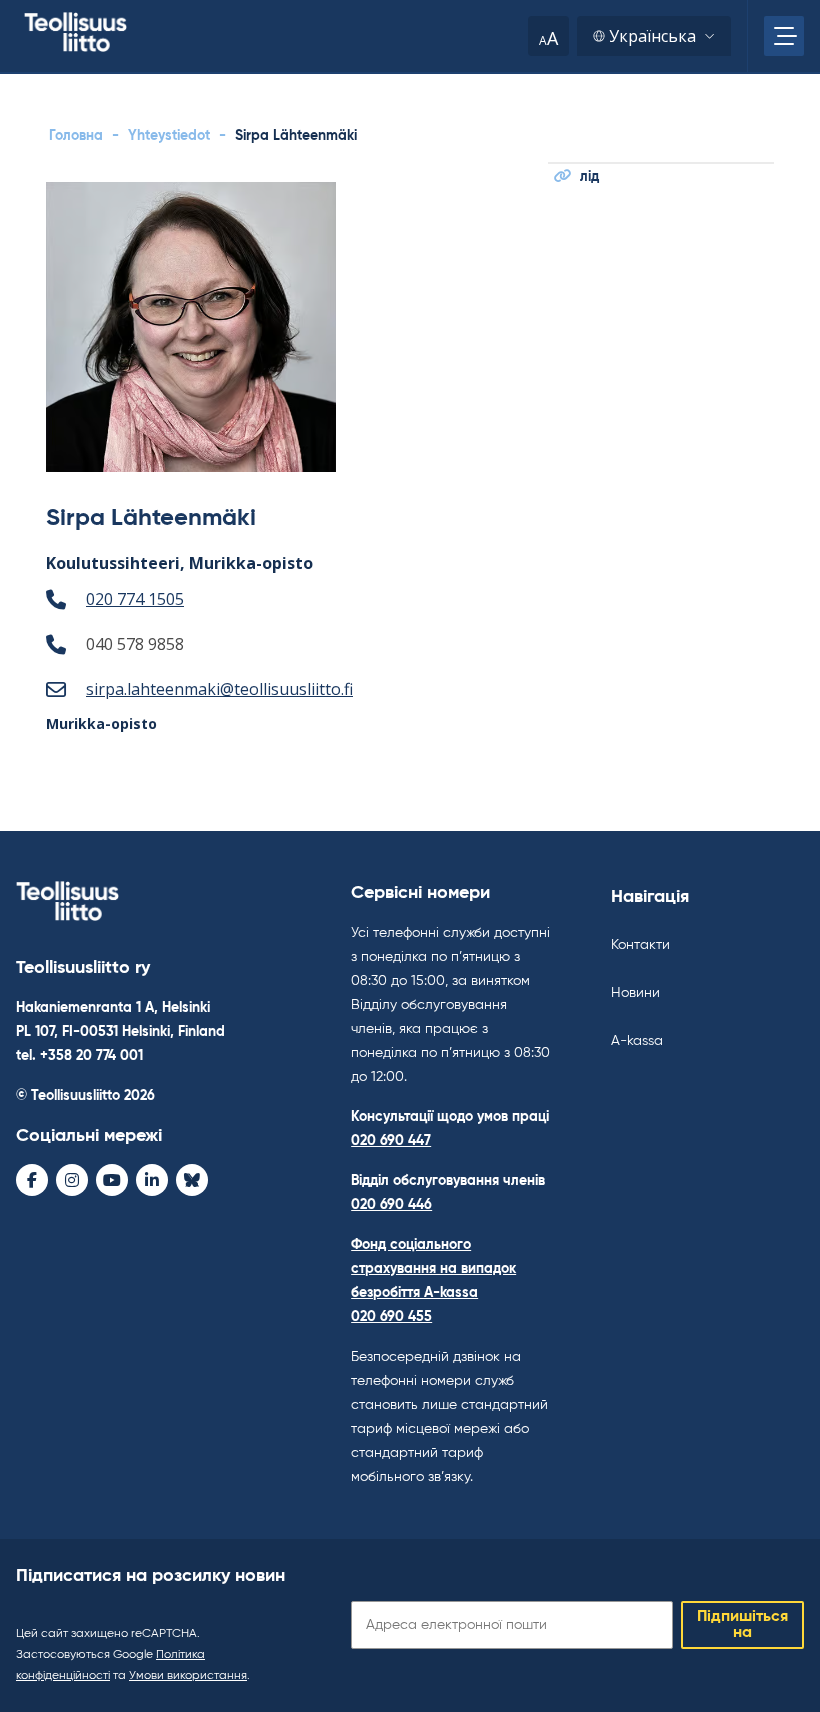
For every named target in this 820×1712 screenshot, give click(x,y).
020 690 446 (391, 1205)
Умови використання (188, 1676)
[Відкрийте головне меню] (784, 36)
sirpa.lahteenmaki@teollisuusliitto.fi (219, 689)
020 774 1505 (135, 599)
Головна (76, 136)
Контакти (640, 945)
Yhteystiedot (169, 136)
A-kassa (637, 1041)
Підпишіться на (742, 1625)
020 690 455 (391, 1317)
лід (589, 177)
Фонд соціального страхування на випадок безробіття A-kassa (433, 1269)
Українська (652, 36)
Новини (635, 993)
